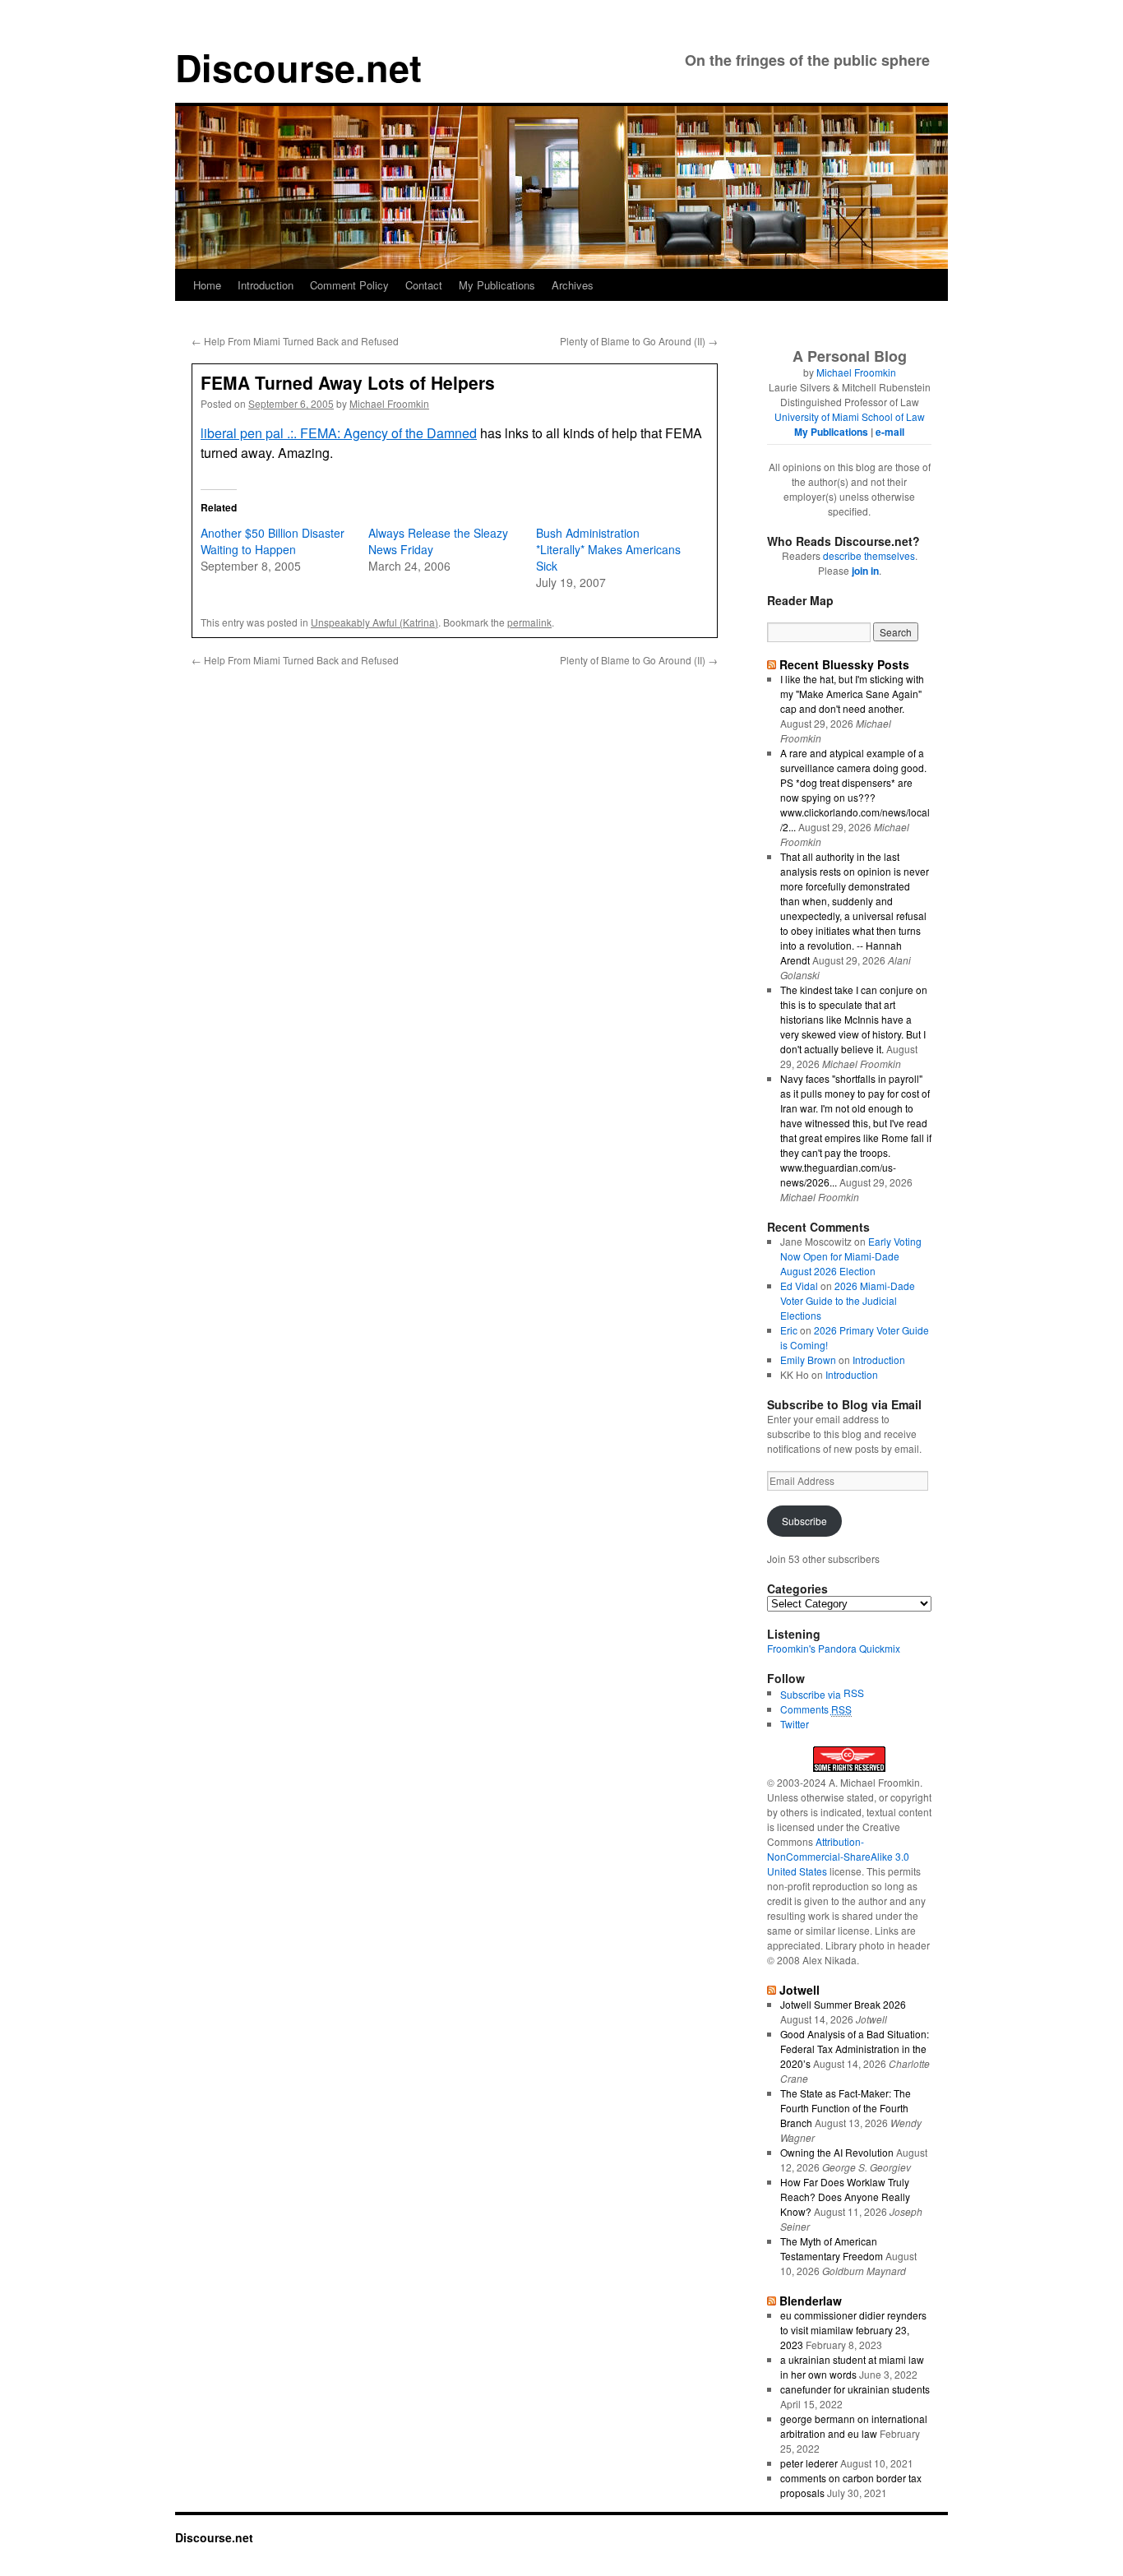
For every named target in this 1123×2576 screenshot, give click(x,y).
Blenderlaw (811, 2301)
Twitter (795, 1724)
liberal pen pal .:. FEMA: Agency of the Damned (339, 433)
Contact (424, 285)
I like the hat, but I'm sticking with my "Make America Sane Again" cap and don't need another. (852, 694)
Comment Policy (349, 285)
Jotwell (800, 1990)
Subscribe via (812, 1694)
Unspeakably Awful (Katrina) (374, 622)
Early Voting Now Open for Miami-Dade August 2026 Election (851, 1256)
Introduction (266, 285)
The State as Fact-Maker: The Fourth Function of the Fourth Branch (846, 2108)
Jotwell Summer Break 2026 (843, 2004)
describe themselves (869, 555)
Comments (816, 1709)
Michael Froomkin (389, 403)
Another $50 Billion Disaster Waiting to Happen (273, 541)
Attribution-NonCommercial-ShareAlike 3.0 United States (838, 1856)
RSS (854, 1693)
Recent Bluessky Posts (844, 664)
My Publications (497, 285)
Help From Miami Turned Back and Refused (295, 341)
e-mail (890, 432)
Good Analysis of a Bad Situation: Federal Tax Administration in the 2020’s (855, 2049)
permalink (529, 622)
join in (865, 571)
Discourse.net (298, 67)
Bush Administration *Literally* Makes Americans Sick (608, 549)
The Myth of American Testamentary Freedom (832, 2248)
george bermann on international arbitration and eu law (854, 2426)
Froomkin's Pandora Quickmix (834, 1648)
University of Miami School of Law (850, 416)
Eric (789, 1330)
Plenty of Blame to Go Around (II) (639, 341)
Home (207, 285)
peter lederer (809, 2463)
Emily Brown (808, 1360)
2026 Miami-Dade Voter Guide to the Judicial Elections (848, 1300)
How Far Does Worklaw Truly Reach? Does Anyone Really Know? (845, 2197)
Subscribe (804, 1521)
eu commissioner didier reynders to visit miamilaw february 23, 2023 (853, 2330)
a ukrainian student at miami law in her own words (852, 2367)
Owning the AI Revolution (837, 2152)
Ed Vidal (799, 1286)
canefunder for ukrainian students (855, 2389)
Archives (573, 285)
